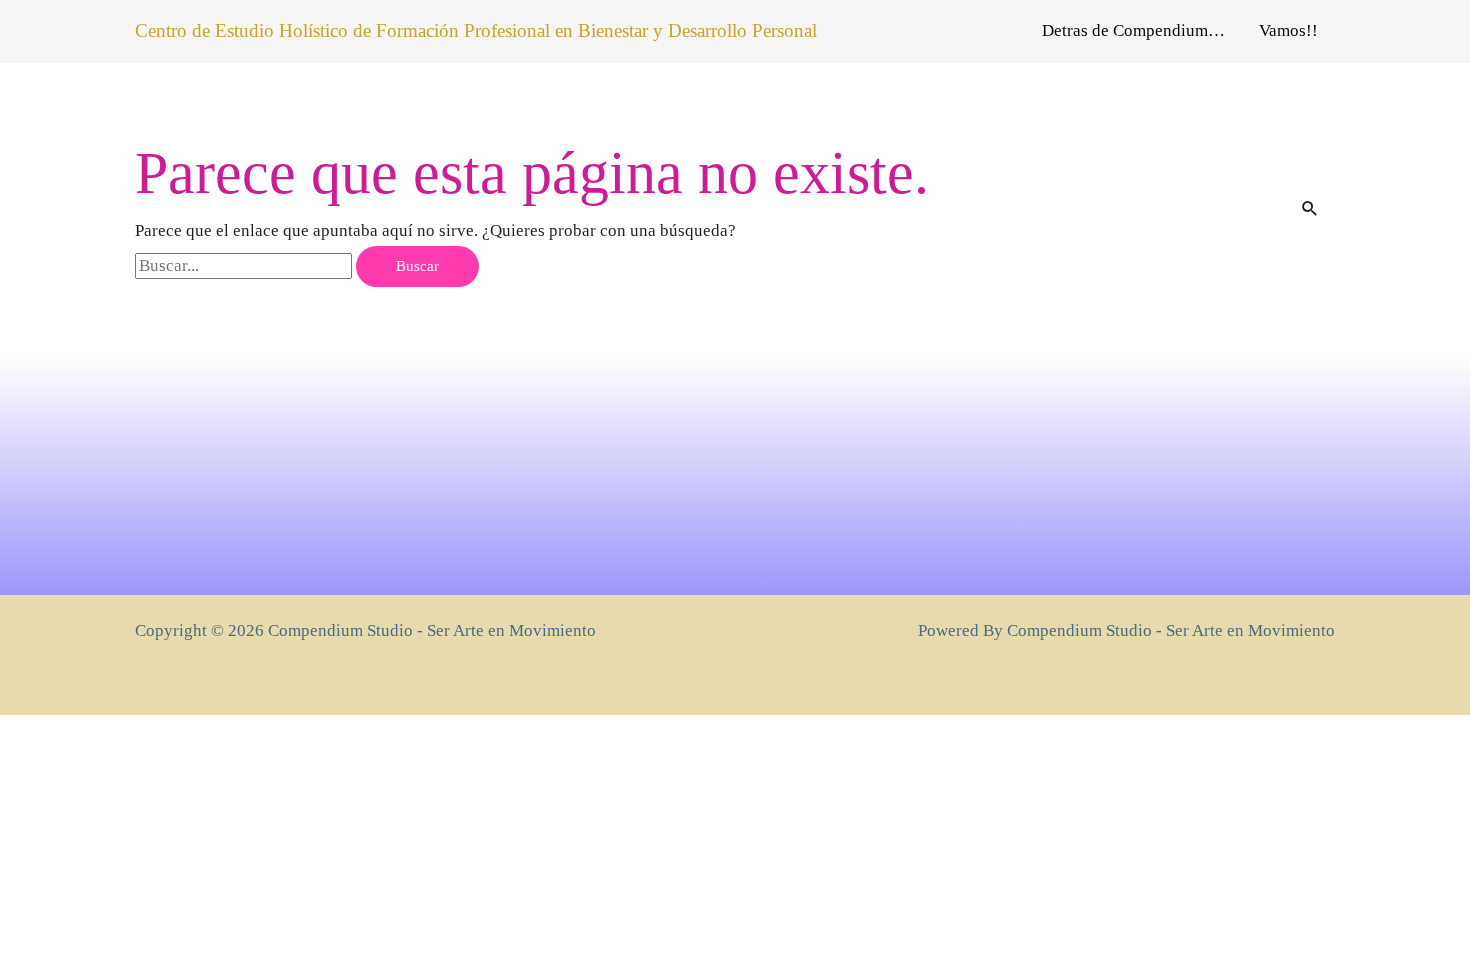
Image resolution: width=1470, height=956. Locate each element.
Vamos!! (1288, 30)
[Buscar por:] (245, 265)
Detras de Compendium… (1133, 30)
